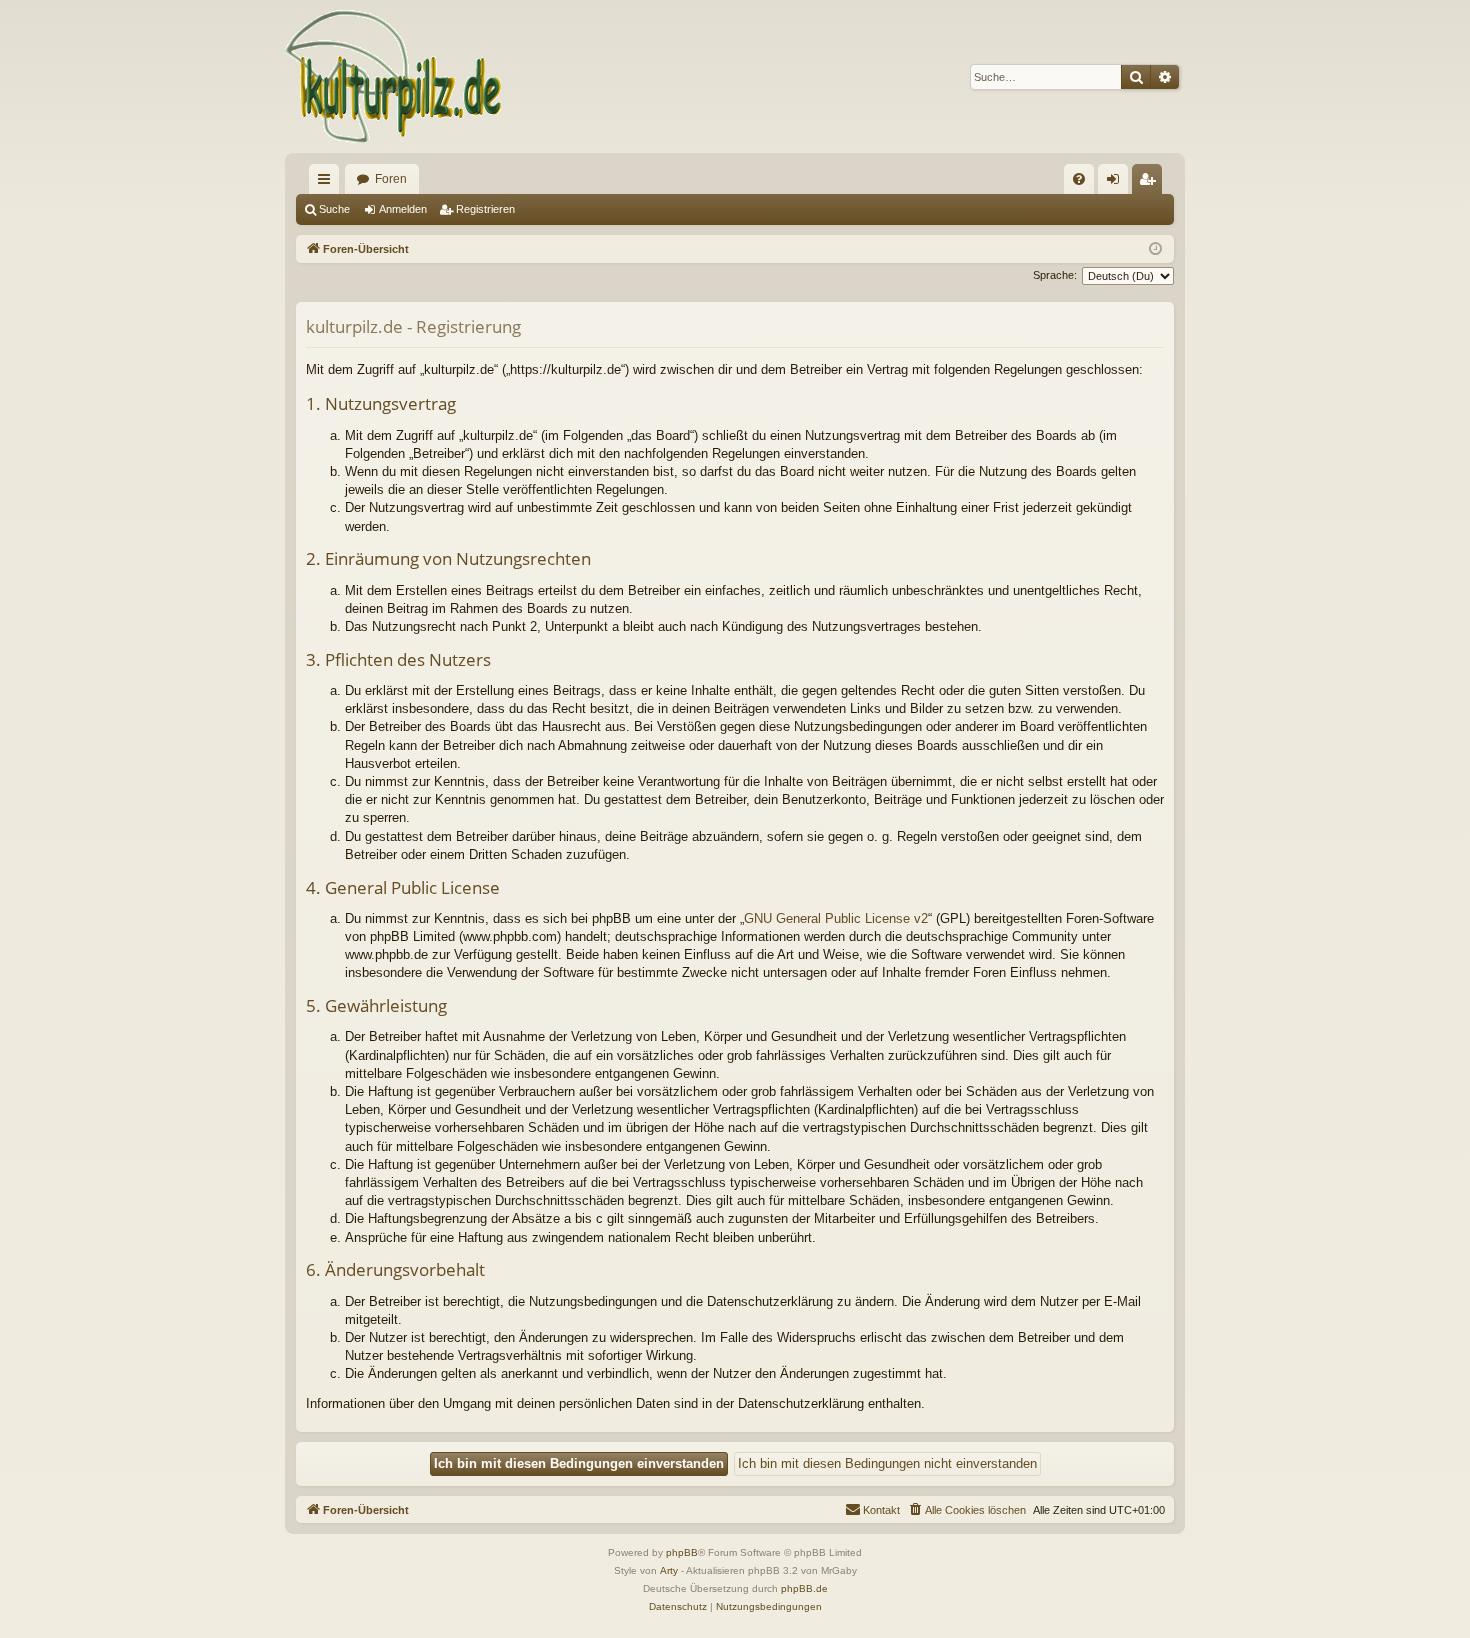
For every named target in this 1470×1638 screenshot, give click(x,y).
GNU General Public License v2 (836, 918)
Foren (391, 179)
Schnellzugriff (328, 183)
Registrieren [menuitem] (1151, 183)
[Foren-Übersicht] (394, 76)
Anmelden (403, 209)
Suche (334, 209)
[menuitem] (1079, 179)
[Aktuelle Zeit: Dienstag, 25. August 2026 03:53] (1155, 249)
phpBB (682, 1552)
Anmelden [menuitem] (1117, 183)
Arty (669, 1570)
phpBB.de (804, 1588)
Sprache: (1055, 275)
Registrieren (485, 209)
